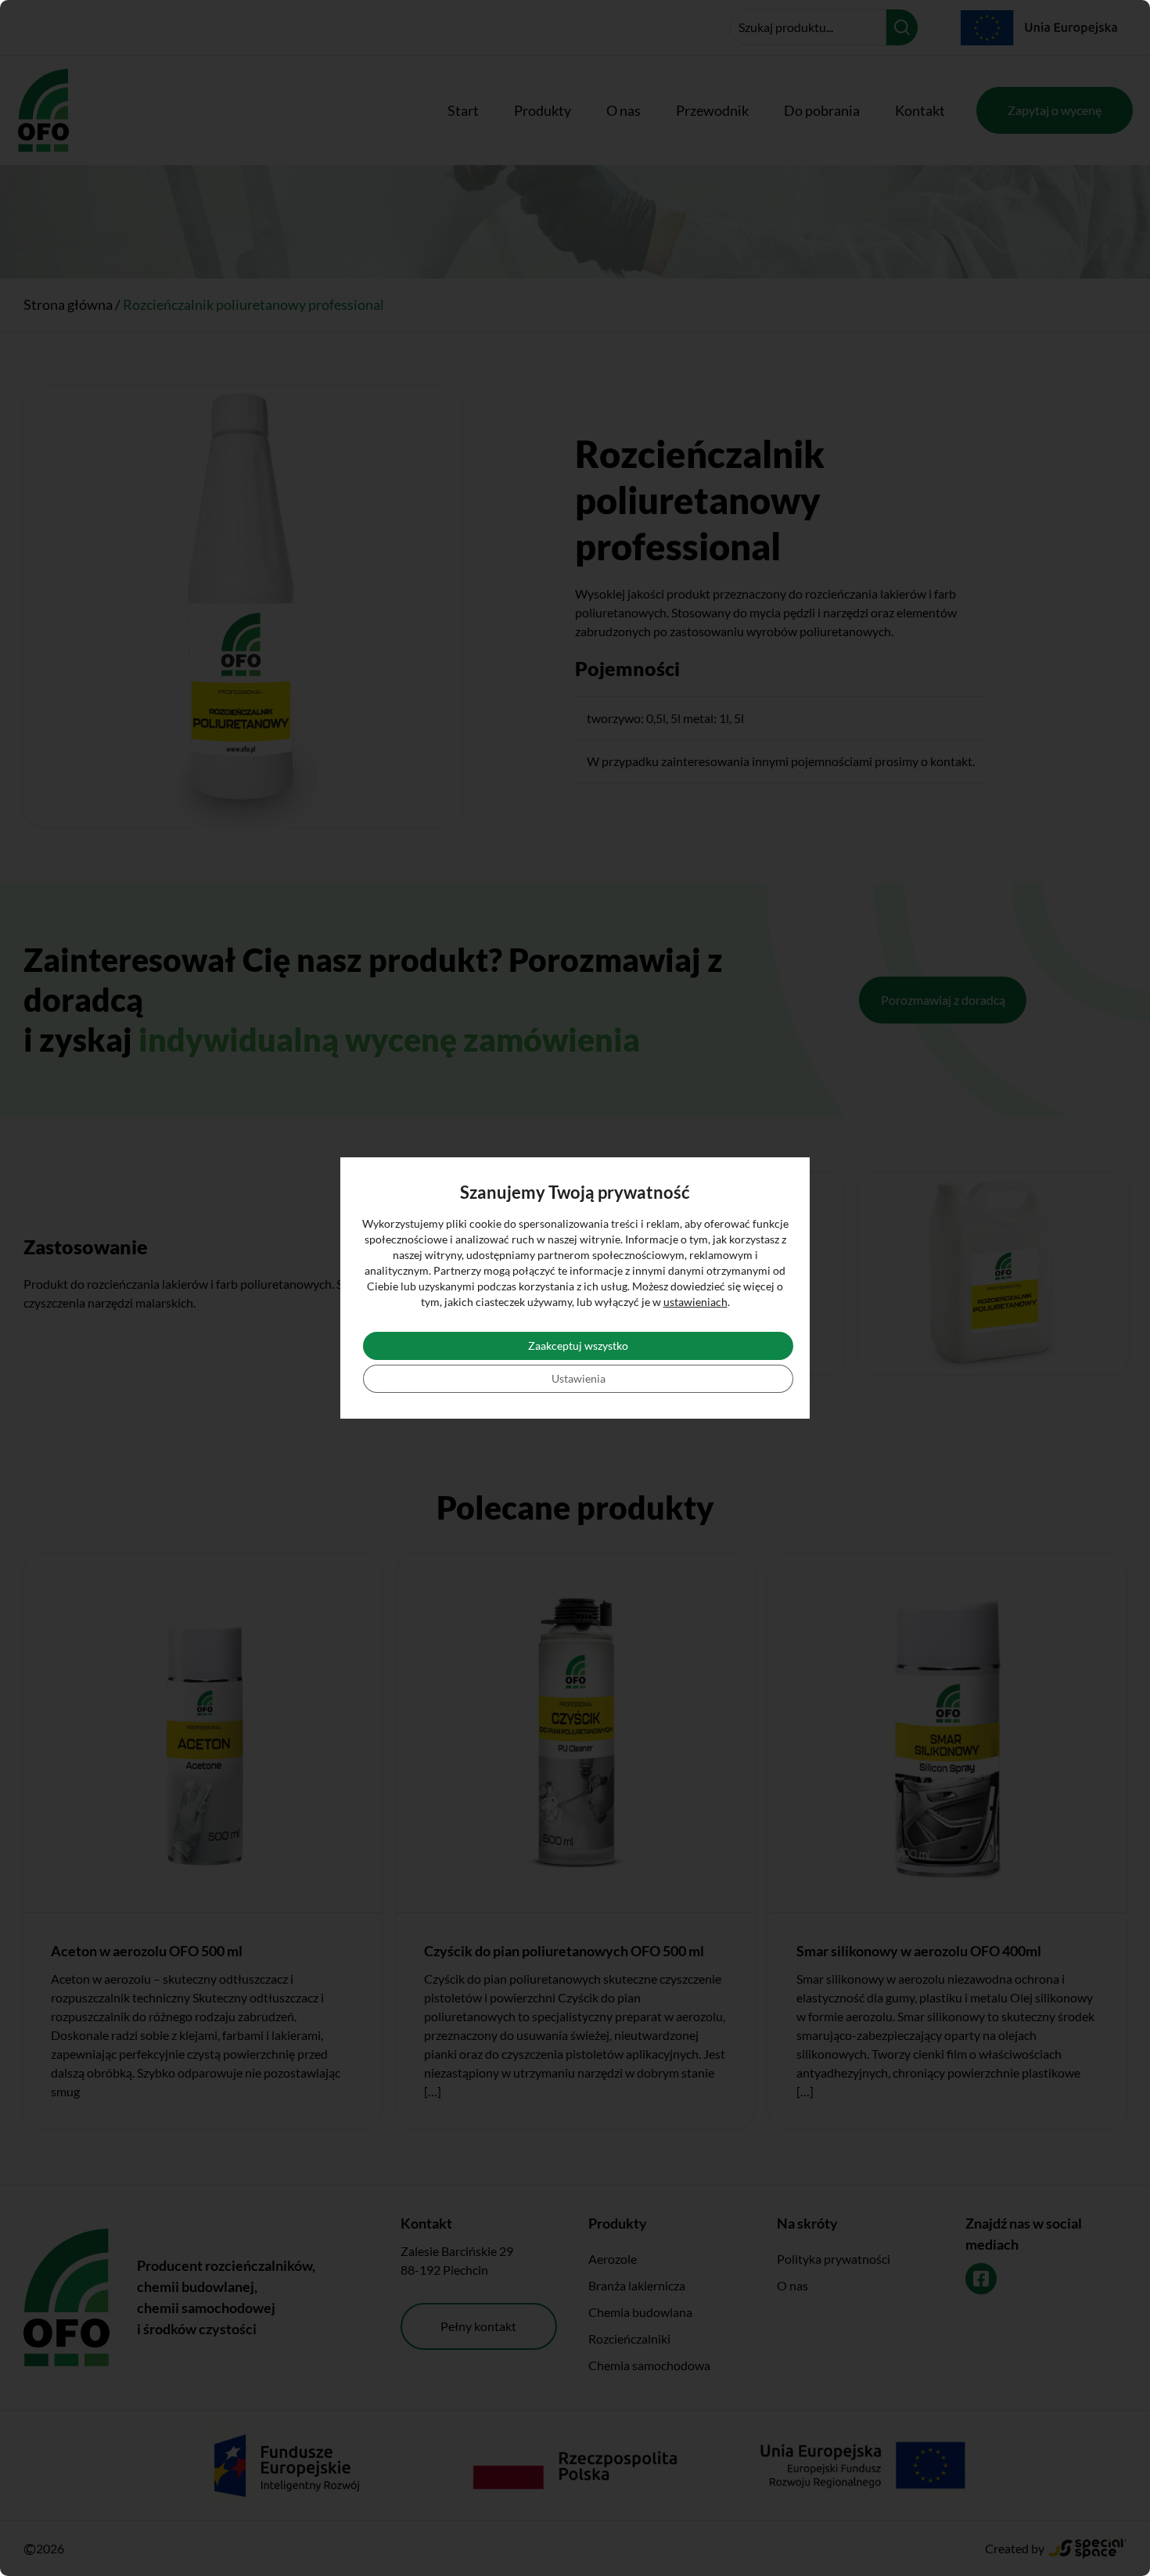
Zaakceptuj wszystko (578, 1346)
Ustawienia (579, 1378)
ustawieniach (695, 1302)
